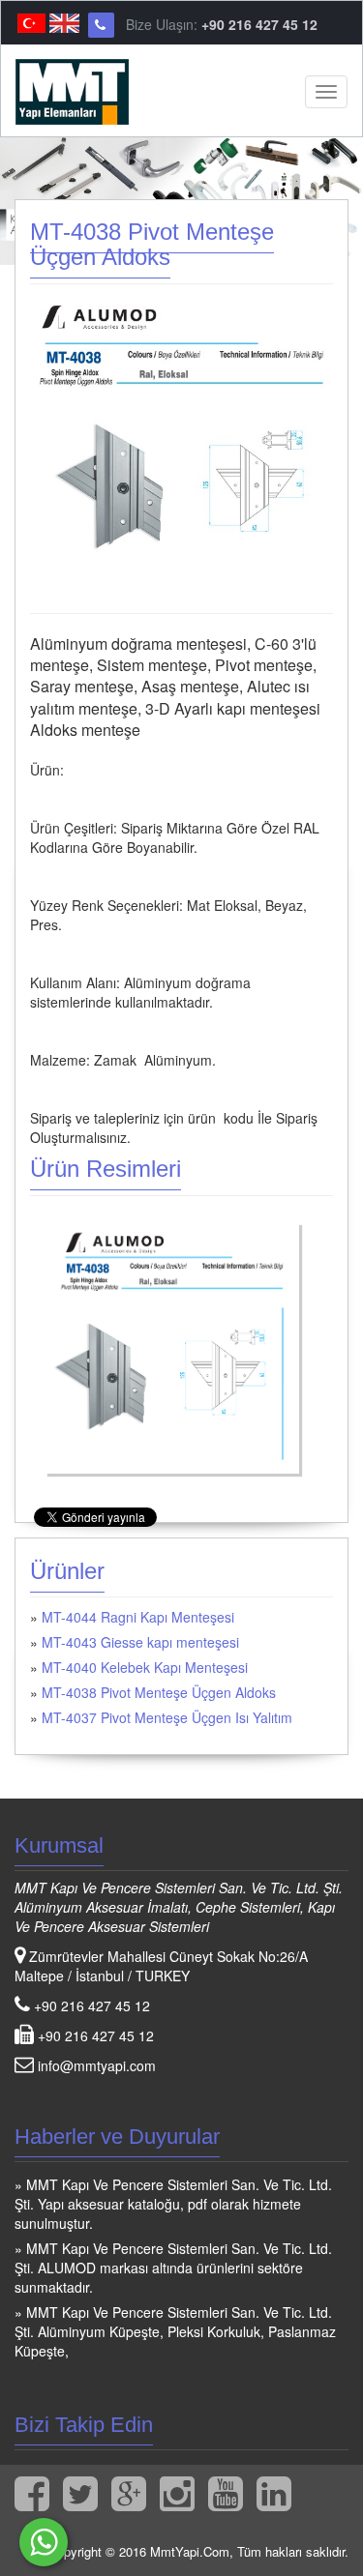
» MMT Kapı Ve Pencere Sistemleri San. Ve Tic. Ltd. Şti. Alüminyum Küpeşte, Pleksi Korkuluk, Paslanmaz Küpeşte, (175, 2331)
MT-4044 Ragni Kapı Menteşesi (138, 1617)
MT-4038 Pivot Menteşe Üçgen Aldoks (159, 1692)
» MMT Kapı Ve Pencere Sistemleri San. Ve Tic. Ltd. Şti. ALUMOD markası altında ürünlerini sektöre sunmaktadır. (173, 2268)
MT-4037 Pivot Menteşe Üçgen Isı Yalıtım (167, 1717)
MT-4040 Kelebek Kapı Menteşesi (145, 1667)
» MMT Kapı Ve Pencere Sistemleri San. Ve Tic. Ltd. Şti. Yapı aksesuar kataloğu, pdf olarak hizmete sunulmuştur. (173, 2204)
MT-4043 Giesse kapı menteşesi (140, 1642)
